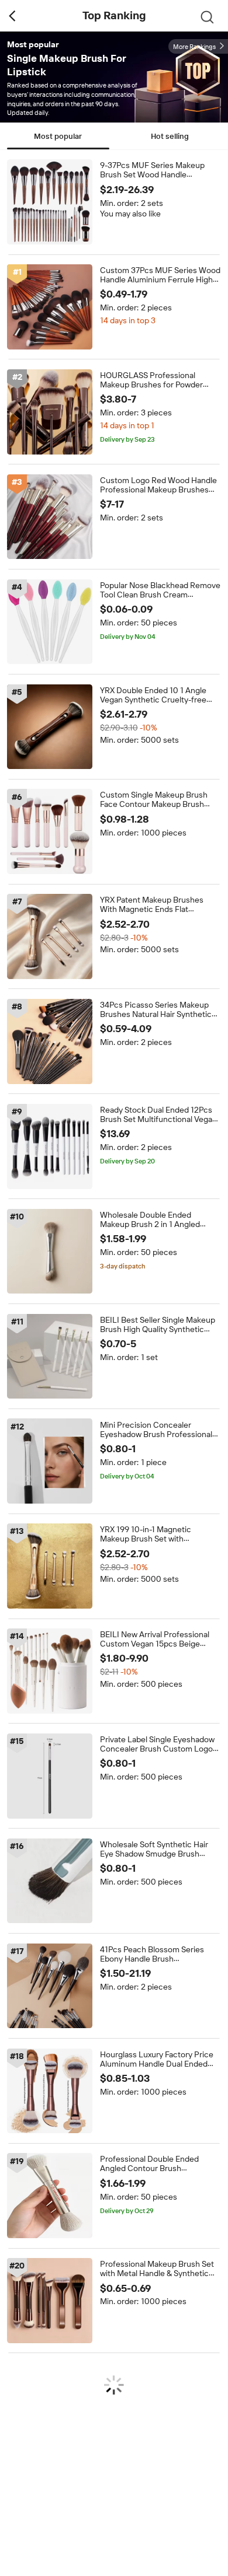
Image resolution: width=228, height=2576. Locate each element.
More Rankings (194, 47)
